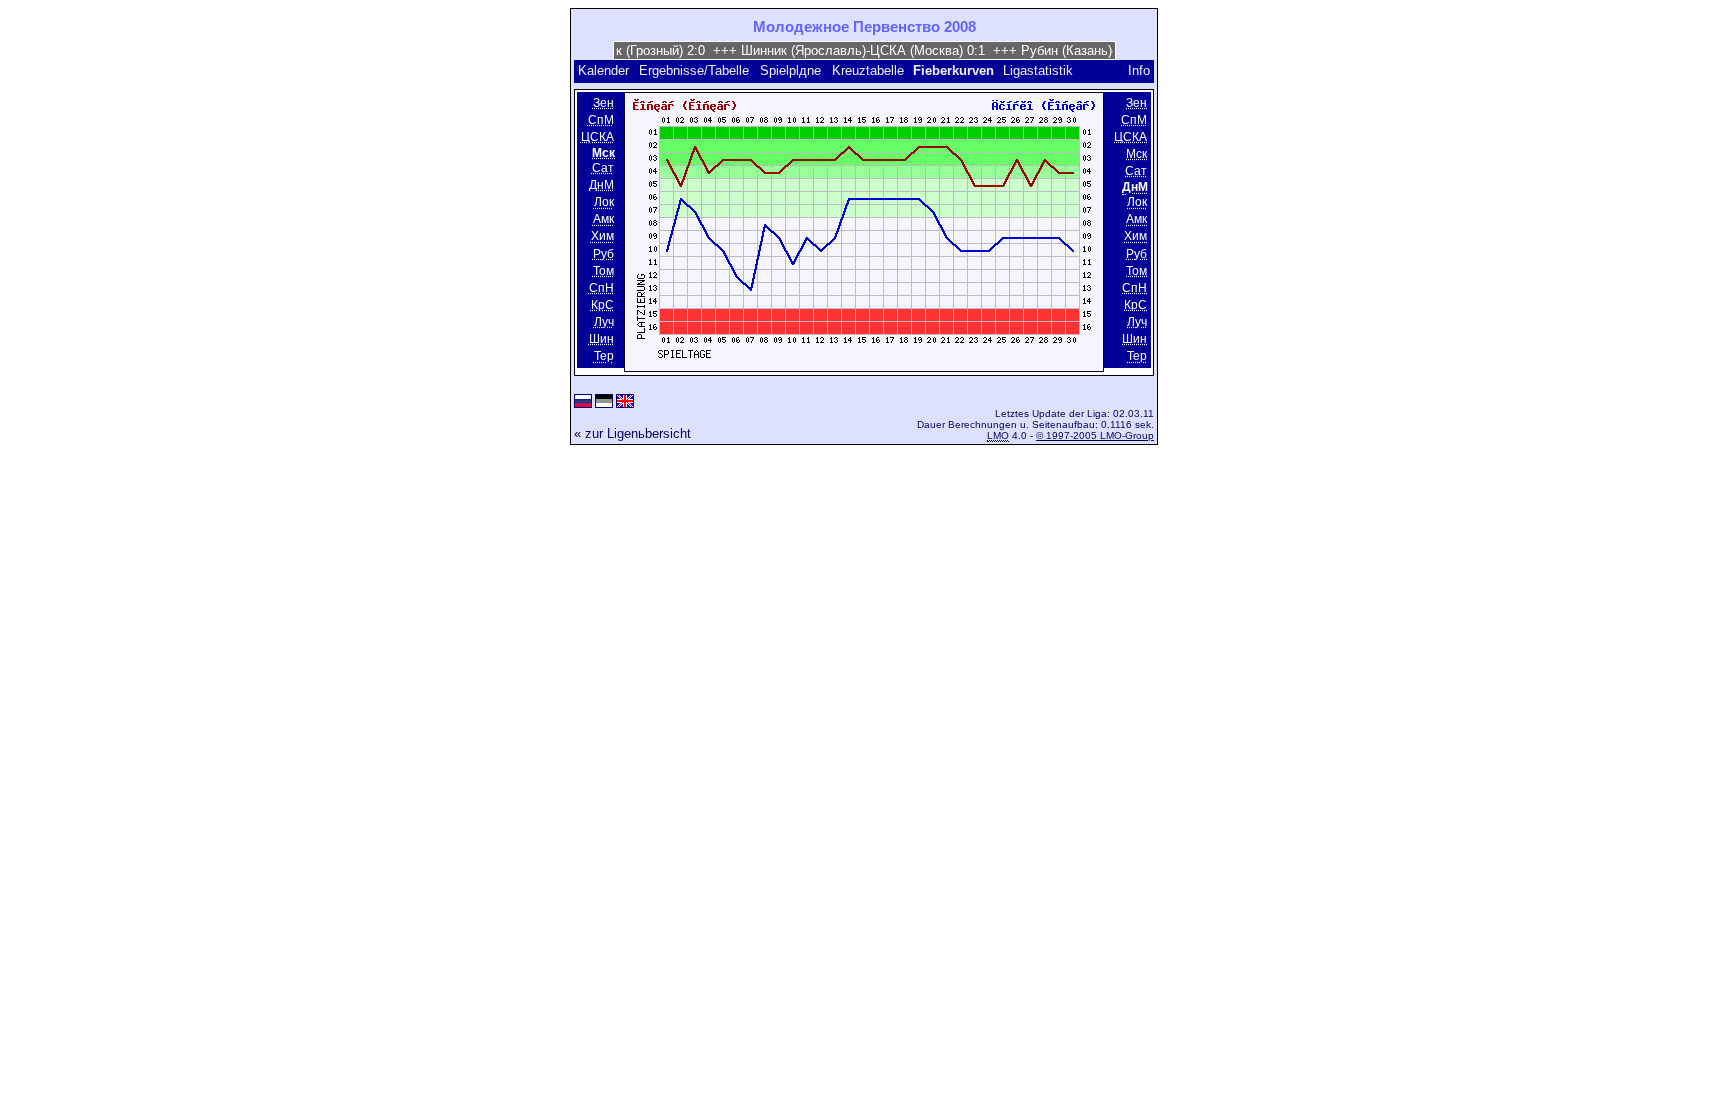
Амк (603, 220)
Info (1139, 70)
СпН (601, 288)
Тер (604, 356)
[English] (625, 402)
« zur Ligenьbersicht (632, 433)
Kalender (603, 70)
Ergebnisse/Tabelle (694, 70)
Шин (601, 339)
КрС (602, 305)
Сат (603, 168)
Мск (1136, 154)
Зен (603, 103)
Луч (604, 322)
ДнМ (601, 185)
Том (603, 271)
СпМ (601, 120)
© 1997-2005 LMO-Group (1095, 435)
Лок (604, 202)
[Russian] (583, 402)
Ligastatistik (1038, 70)
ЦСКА (597, 137)
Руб (603, 254)
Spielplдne (790, 70)
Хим (602, 237)
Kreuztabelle (868, 70)
